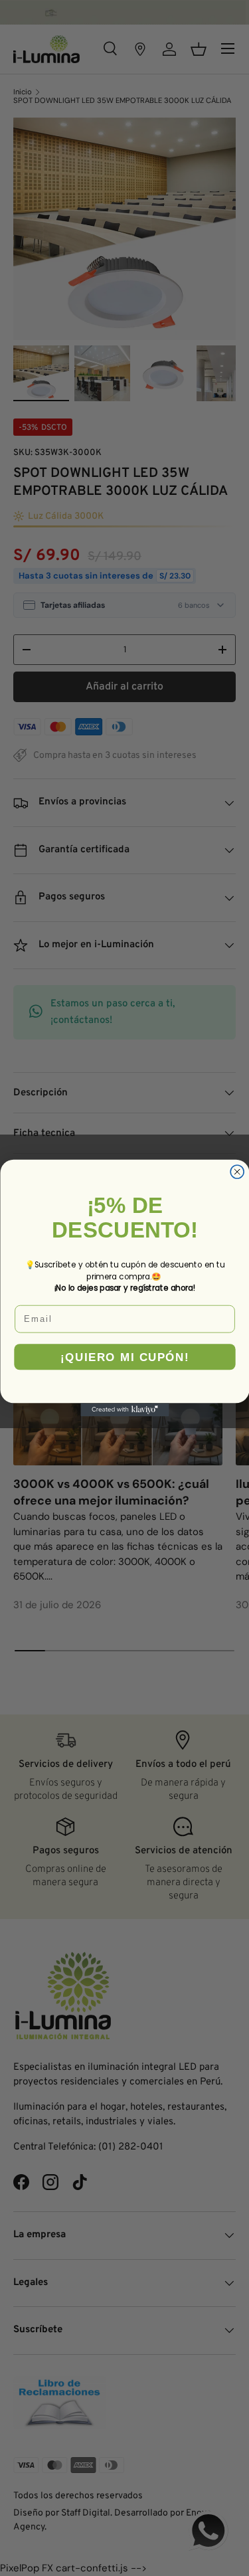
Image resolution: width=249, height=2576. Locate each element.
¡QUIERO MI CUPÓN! (124, 1357)
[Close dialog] (237, 1172)
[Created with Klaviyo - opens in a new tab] (124, 1410)
